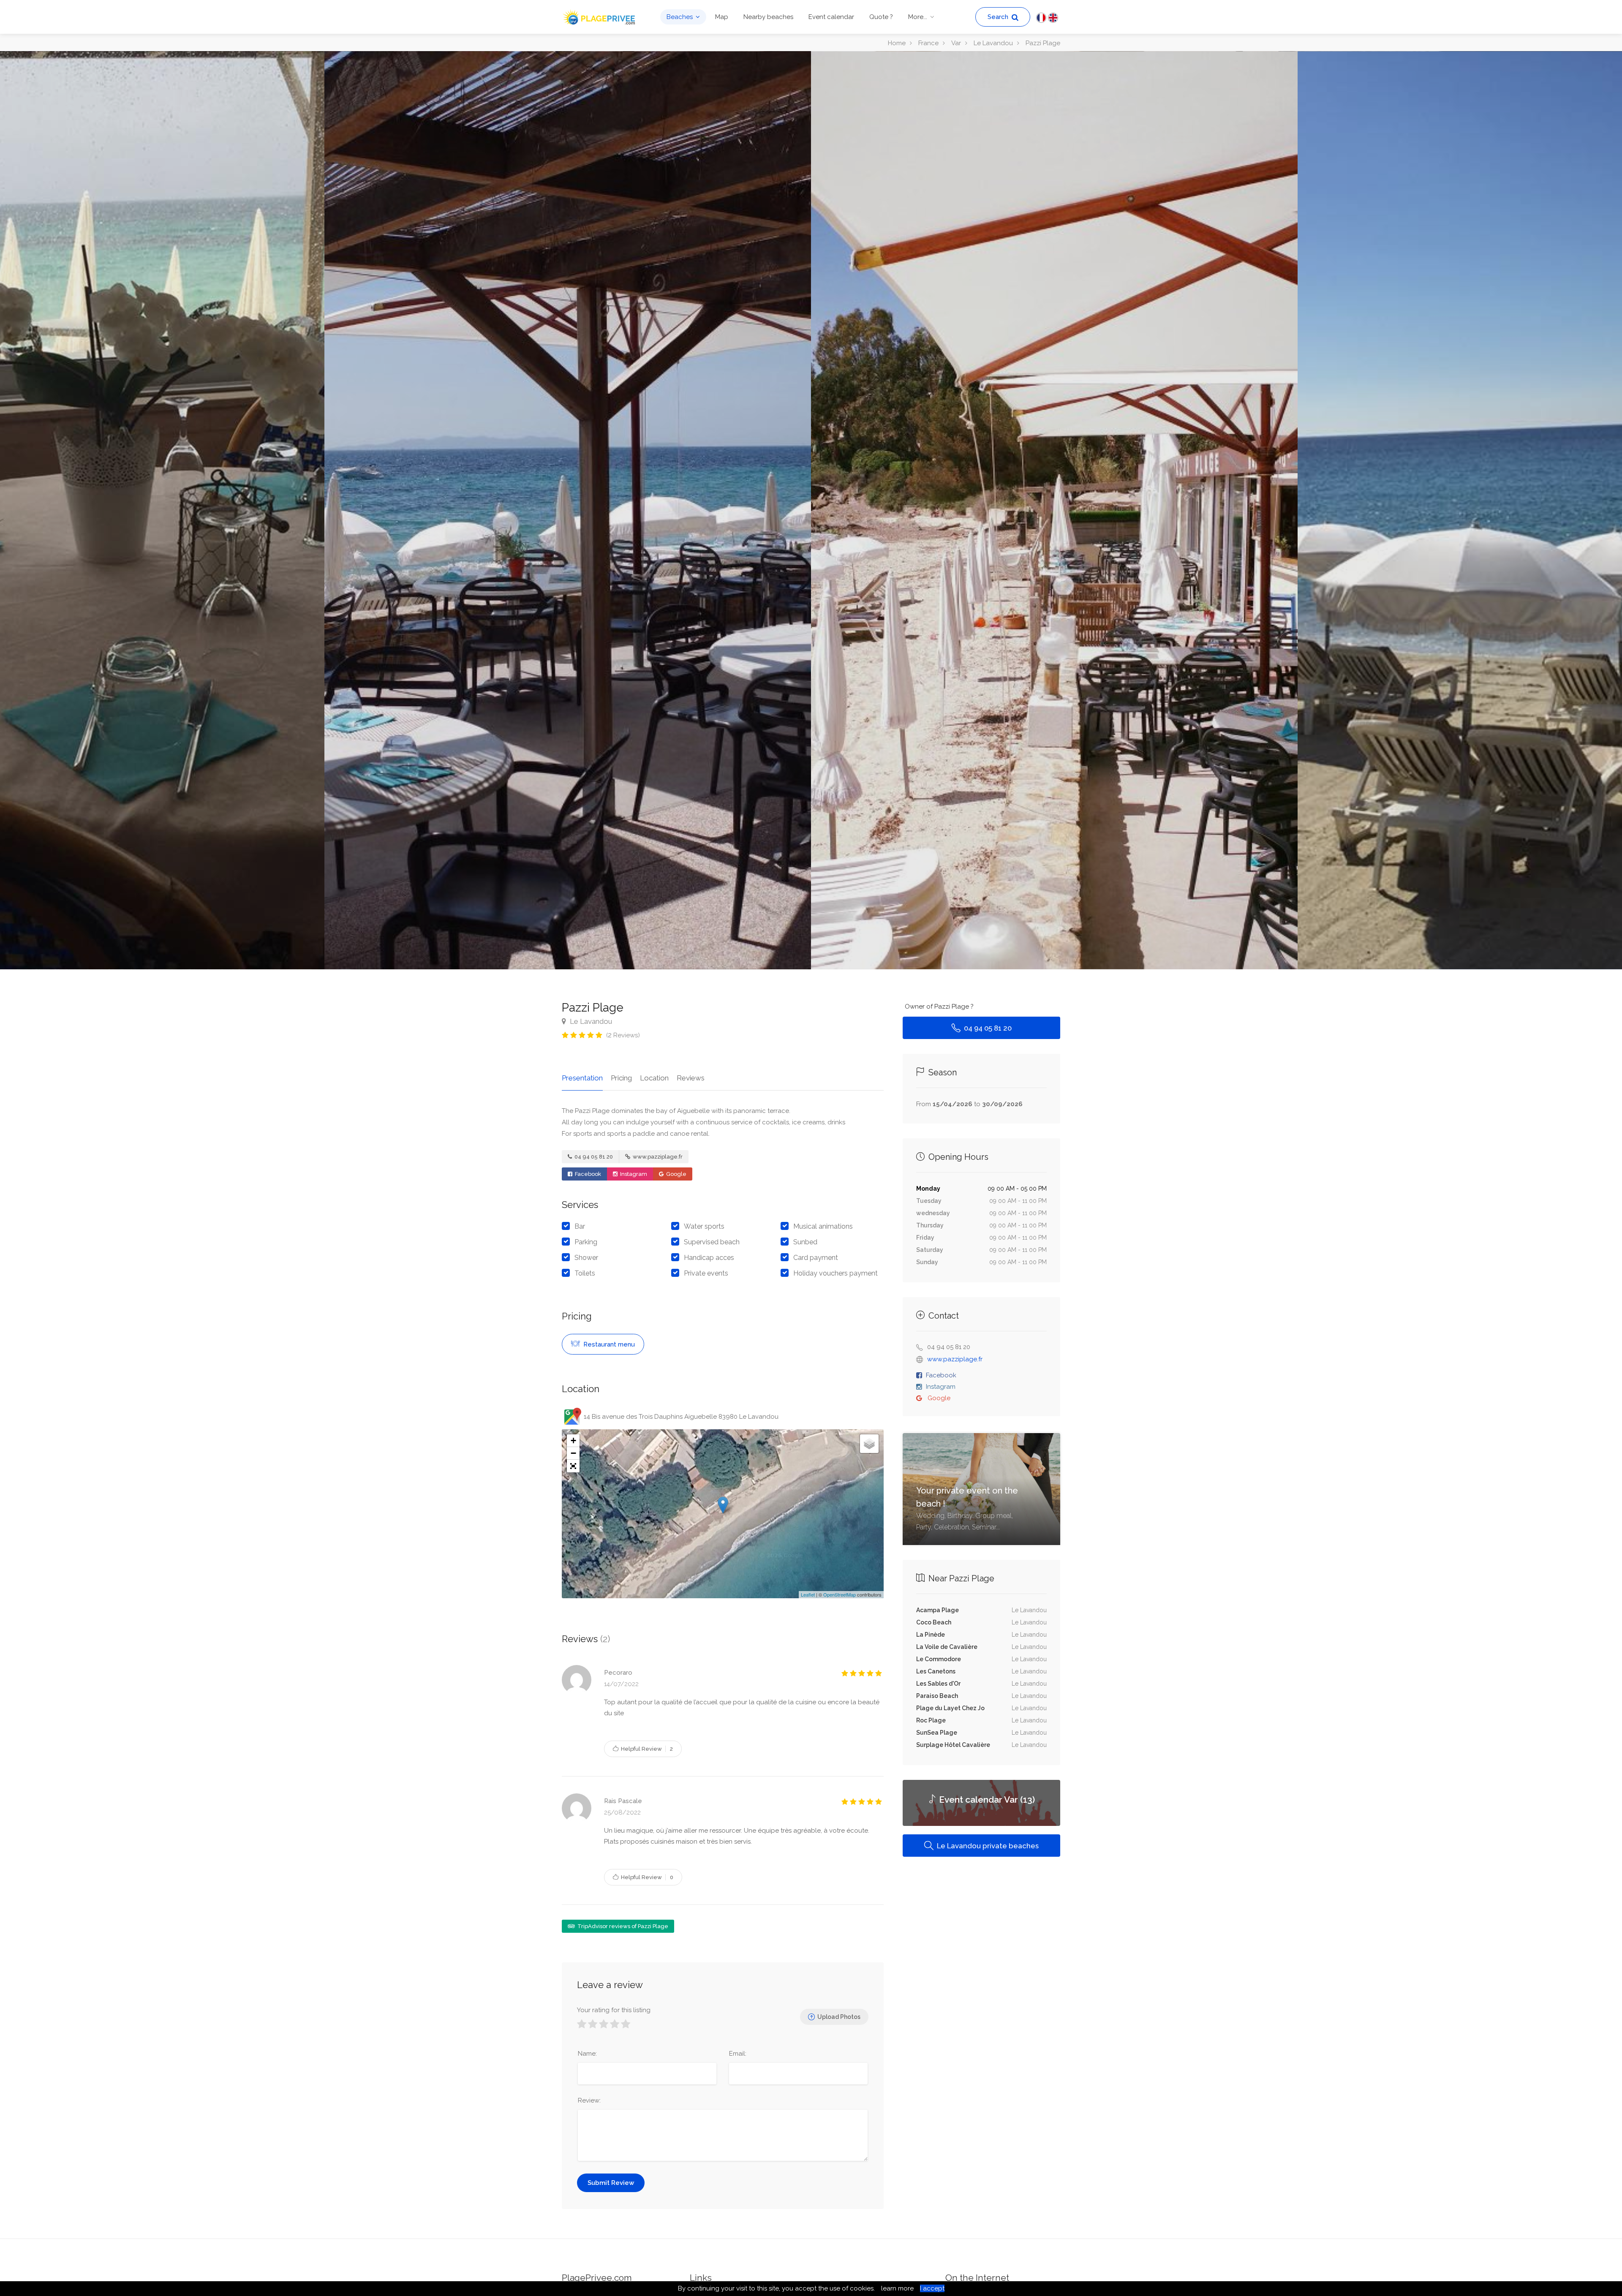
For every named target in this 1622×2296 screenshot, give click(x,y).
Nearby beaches (768, 17)
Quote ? (881, 17)
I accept (932, 2288)
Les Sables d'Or (938, 1684)
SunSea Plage (937, 1733)
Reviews (691, 1078)
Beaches (680, 17)
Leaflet (808, 1594)
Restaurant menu (608, 1344)
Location (654, 1078)
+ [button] (573, 1440)
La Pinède (931, 1635)
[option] (1054, 510)
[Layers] (869, 1444)
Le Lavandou (590, 1021)
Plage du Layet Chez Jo (950, 1708)
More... (918, 17)
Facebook (587, 1174)
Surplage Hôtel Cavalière (953, 1745)
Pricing (621, 1078)
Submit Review (611, 2183)
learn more (897, 2288)
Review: (589, 2100)
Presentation (582, 1078)
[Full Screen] (573, 1466)
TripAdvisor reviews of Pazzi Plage (622, 1926)
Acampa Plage (938, 1610)
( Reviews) (623, 1035)
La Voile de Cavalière (947, 1647)
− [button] (573, 1453)
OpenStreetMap (840, 1594)
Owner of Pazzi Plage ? (939, 1007)
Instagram (633, 1174)
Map (722, 17)
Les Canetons (936, 1671)
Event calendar (831, 17)
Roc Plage (931, 1720)
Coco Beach (934, 1622)
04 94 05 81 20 (593, 1157)
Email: (738, 2054)
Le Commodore (939, 1659)
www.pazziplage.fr (657, 1157)
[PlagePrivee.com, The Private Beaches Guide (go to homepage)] (600, 16)
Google (676, 1174)
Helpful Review (646, 1749)
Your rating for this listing (614, 2010)
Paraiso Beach (937, 1696)
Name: (587, 2054)
